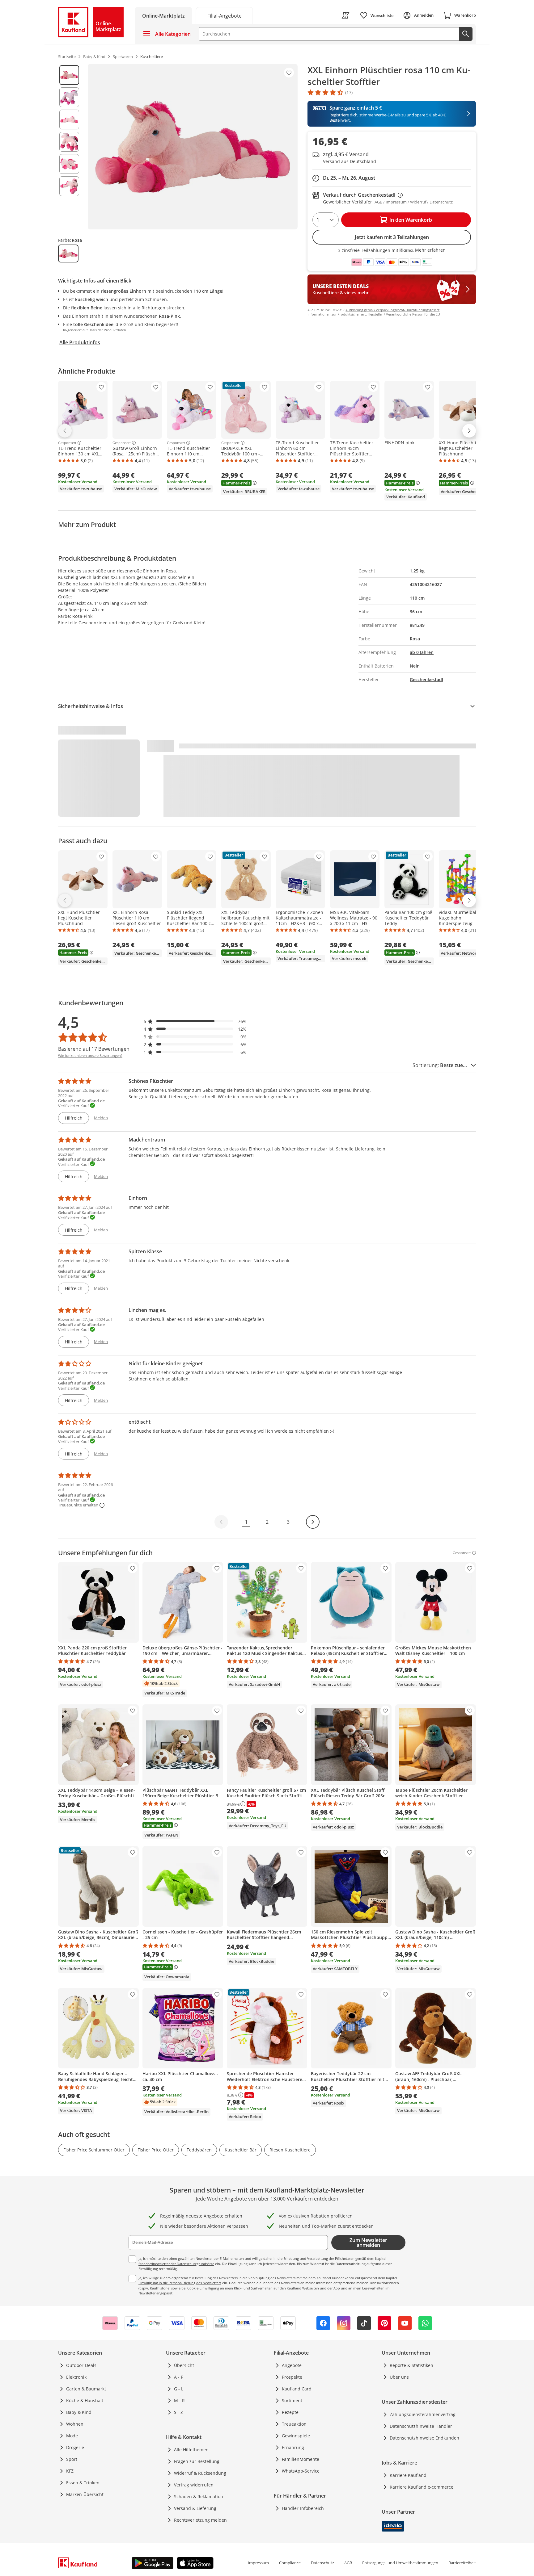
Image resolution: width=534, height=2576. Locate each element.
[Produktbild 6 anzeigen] (69, 186)
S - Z (178, 2412)
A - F (178, 2377)
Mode (72, 2436)
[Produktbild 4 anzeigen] (69, 142)
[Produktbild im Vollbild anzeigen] (193, 147)
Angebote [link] (292, 2365)
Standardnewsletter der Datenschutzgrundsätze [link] (176, 2264)
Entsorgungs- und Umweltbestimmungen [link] (400, 2563)
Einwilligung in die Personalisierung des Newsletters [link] (180, 2283)
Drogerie (75, 2447)
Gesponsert (67, 443)
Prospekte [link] (292, 2377)
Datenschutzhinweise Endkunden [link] (424, 2438)
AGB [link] (348, 2563)
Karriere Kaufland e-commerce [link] (422, 2487)
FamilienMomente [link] (301, 2459)
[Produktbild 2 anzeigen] (69, 97)
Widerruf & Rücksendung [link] (200, 2473)
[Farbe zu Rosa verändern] (68, 253)
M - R (179, 2400)
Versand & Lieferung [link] (195, 2508)
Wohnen (75, 2424)
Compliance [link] (290, 2563)
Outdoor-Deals (81, 2365)
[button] (195, 1021)
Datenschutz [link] (322, 2563)
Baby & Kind (79, 2412)
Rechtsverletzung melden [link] (200, 2520)
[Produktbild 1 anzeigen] (69, 75)
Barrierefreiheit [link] (462, 2563)
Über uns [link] (399, 2377)
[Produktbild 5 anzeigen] (69, 164)
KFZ (70, 2471)
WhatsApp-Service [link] (301, 2471)
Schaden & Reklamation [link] (199, 2496)
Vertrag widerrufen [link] (194, 2485)
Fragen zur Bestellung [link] (197, 2461)
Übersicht (184, 2365)
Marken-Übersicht (85, 2494)
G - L (179, 2389)
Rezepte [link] (290, 2412)
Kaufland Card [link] (297, 2389)
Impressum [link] (258, 2563)
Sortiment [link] (292, 2400)
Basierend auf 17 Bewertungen (94, 1049)
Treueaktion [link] (294, 2424)
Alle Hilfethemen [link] (191, 2450)
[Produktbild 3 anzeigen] (69, 119)
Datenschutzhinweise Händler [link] (421, 2426)
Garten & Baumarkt (86, 2389)
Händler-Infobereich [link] (303, 2508)
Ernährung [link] (293, 2447)
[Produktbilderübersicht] (69, 147)
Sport (72, 2459)
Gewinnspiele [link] (296, 2436)
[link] (224, 15)
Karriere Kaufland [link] (408, 2475)
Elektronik (76, 2377)
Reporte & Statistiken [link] (411, 2365)
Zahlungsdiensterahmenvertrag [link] (423, 2414)
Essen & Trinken (83, 2483)
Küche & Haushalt (85, 2400)
